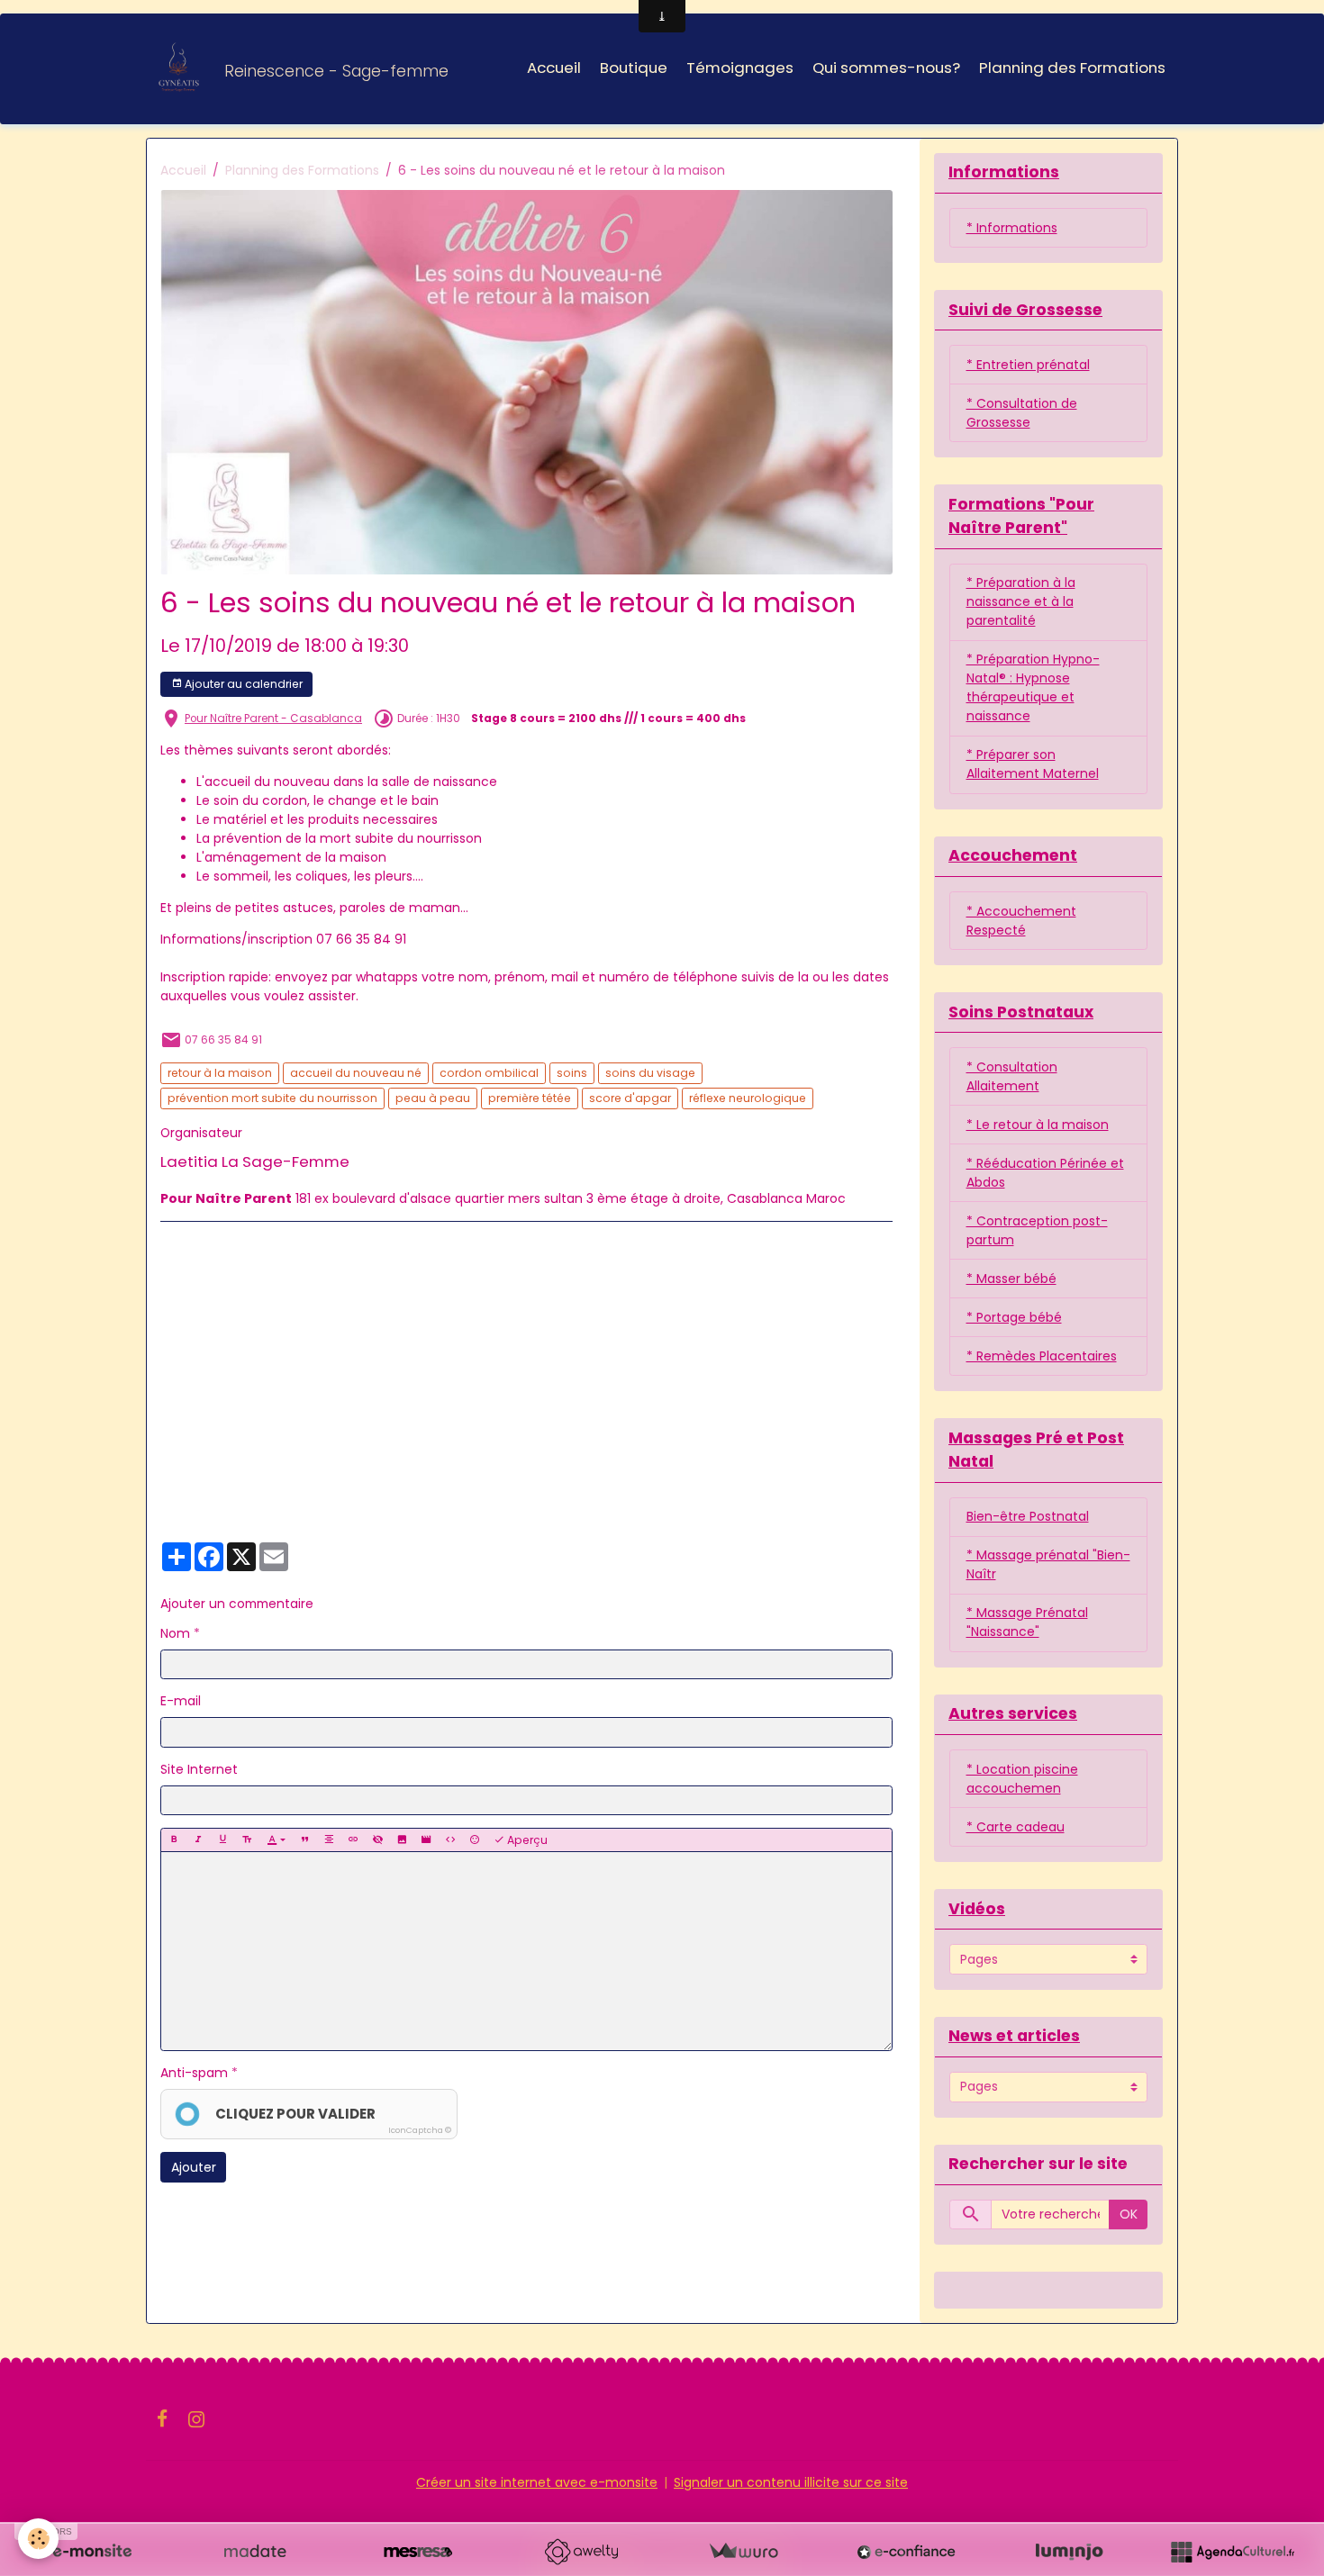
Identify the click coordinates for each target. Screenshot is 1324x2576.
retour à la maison (220, 1073)
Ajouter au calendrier (242, 684)
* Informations (1012, 228)
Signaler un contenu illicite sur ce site (791, 2482)
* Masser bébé (1011, 1279)
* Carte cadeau (1016, 1827)
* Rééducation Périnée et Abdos (1045, 1173)
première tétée (530, 1098)
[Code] (450, 1839)
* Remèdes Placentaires (1042, 1356)
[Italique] (198, 1839)
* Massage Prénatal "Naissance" (1027, 1622)
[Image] (402, 1839)
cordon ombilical (489, 1073)
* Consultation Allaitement (1012, 1076)
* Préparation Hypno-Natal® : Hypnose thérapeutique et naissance (1033, 687)
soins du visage (650, 1073)
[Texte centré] (329, 1839)
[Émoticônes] (475, 1839)
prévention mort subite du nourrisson (272, 1098)
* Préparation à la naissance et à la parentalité (1021, 601)
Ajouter (194, 2167)
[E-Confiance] (906, 2552)
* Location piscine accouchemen (1022, 1779)
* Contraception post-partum (1037, 1230)
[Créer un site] (92, 2552)
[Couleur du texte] (276, 1839)
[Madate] (255, 2552)
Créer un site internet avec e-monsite (537, 2482)
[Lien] (353, 1839)
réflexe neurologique (748, 1098)
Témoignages (740, 68)
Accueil (554, 68)
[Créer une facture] (743, 2552)
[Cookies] (38, 2539)
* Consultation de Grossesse (1022, 413)
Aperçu (526, 1840)
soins (572, 1073)
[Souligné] (222, 1839)
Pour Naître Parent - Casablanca (273, 719)
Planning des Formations (1072, 68)
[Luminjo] (1069, 2552)
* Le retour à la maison (1038, 1125)
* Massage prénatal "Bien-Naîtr (1048, 1564)
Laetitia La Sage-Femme (255, 1161)
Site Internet (199, 1769)
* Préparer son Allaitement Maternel (1033, 764)
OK (1129, 2214)
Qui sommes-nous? (886, 68)
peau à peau (433, 1098)
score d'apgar (630, 1098)
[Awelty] (581, 2552)
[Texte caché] (377, 1839)
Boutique (634, 68)
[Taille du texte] (247, 1839)
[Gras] (174, 1839)
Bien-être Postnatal (1028, 1516)
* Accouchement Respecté (1021, 921)
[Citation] (304, 1839)
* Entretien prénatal (1028, 365)
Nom (175, 1633)
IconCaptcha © (420, 2130)
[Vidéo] (426, 1839)
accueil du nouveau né (356, 1073)
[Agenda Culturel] (1232, 2552)
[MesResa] (418, 2552)
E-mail (181, 1701)
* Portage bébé (1014, 1317)
